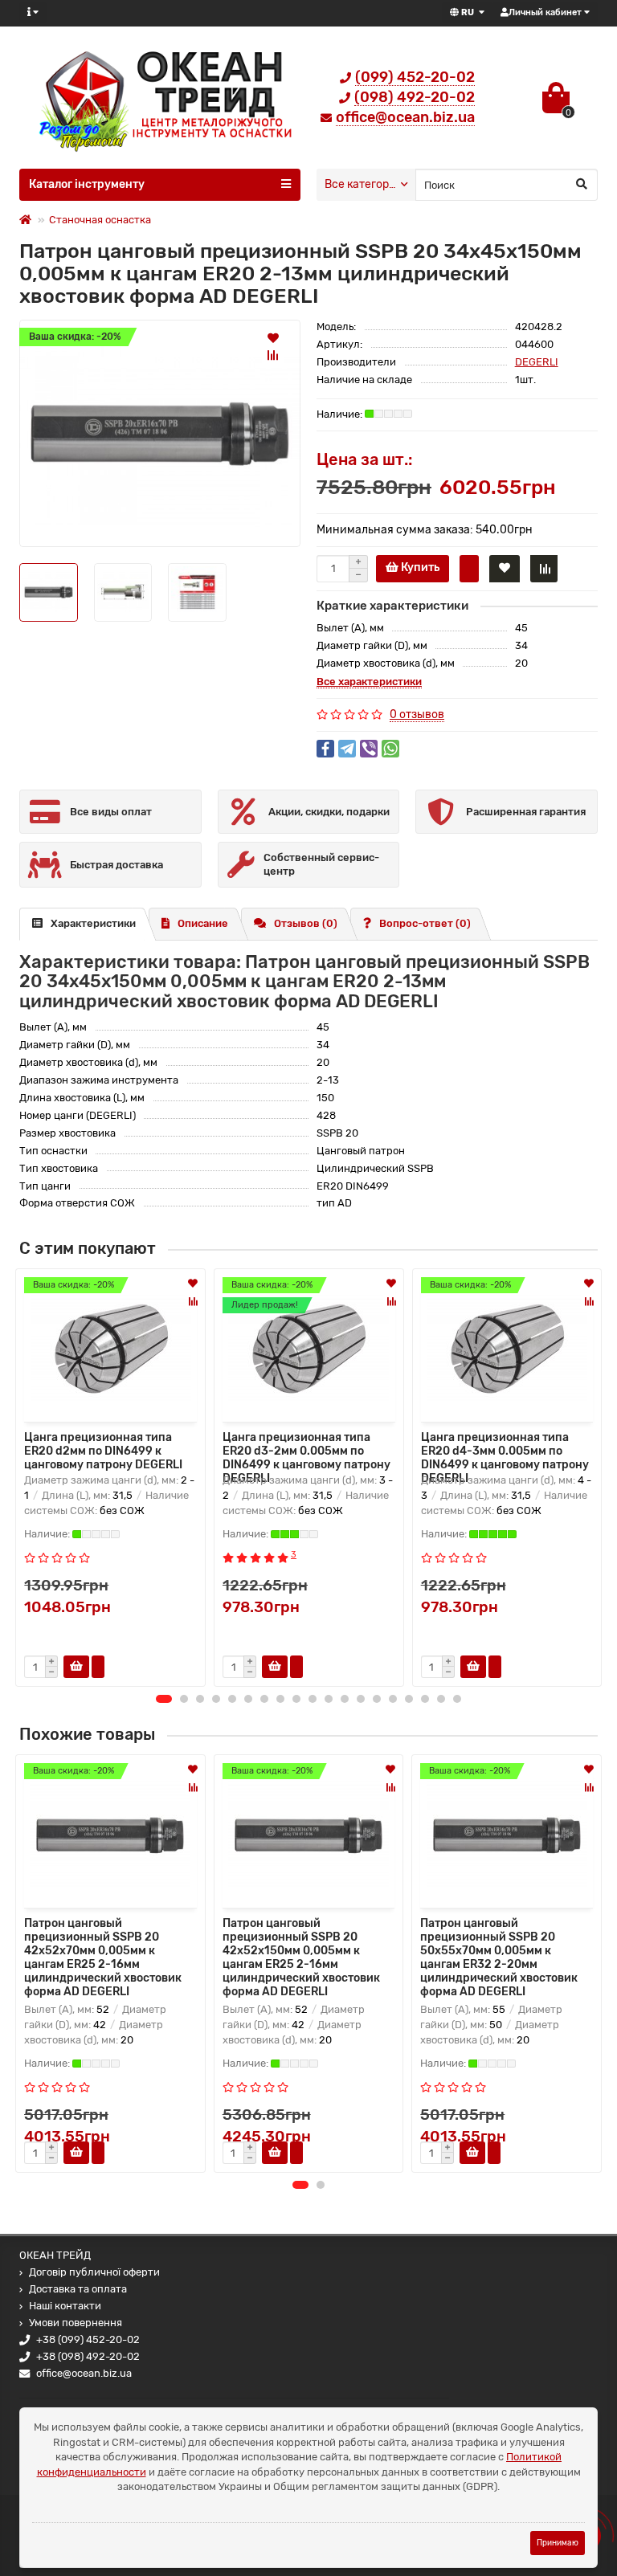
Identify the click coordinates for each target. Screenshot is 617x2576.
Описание (203, 923)
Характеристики (93, 923)
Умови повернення (76, 2323)
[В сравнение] (273, 355)
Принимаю (558, 2543)
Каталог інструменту (87, 184)
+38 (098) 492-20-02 (88, 2356)
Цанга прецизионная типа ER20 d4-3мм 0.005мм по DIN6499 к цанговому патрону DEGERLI (505, 1450)
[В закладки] (273, 337)
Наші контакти (65, 2306)
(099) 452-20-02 (415, 77)
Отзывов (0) (306, 923)
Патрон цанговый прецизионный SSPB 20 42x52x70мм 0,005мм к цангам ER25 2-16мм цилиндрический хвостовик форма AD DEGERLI (103, 1958)
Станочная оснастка (100, 220)
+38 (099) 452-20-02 (88, 2339)
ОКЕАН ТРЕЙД (55, 2255)
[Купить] (76, 2153)
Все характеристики (369, 682)
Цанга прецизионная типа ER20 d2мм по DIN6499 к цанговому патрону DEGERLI (103, 1450)
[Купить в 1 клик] (469, 569)
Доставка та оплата (78, 2289)
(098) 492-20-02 (415, 97)
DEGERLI (537, 362)
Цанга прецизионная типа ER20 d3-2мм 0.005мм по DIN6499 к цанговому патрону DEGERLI (306, 1450)
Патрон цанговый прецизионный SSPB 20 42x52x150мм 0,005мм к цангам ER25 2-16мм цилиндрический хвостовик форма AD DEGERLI (301, 1958)
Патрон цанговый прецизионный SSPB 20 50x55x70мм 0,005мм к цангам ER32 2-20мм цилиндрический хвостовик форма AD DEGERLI (499, 1958)
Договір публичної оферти (94, 2272)
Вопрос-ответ (425, 923)
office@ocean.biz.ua (405, 117)
